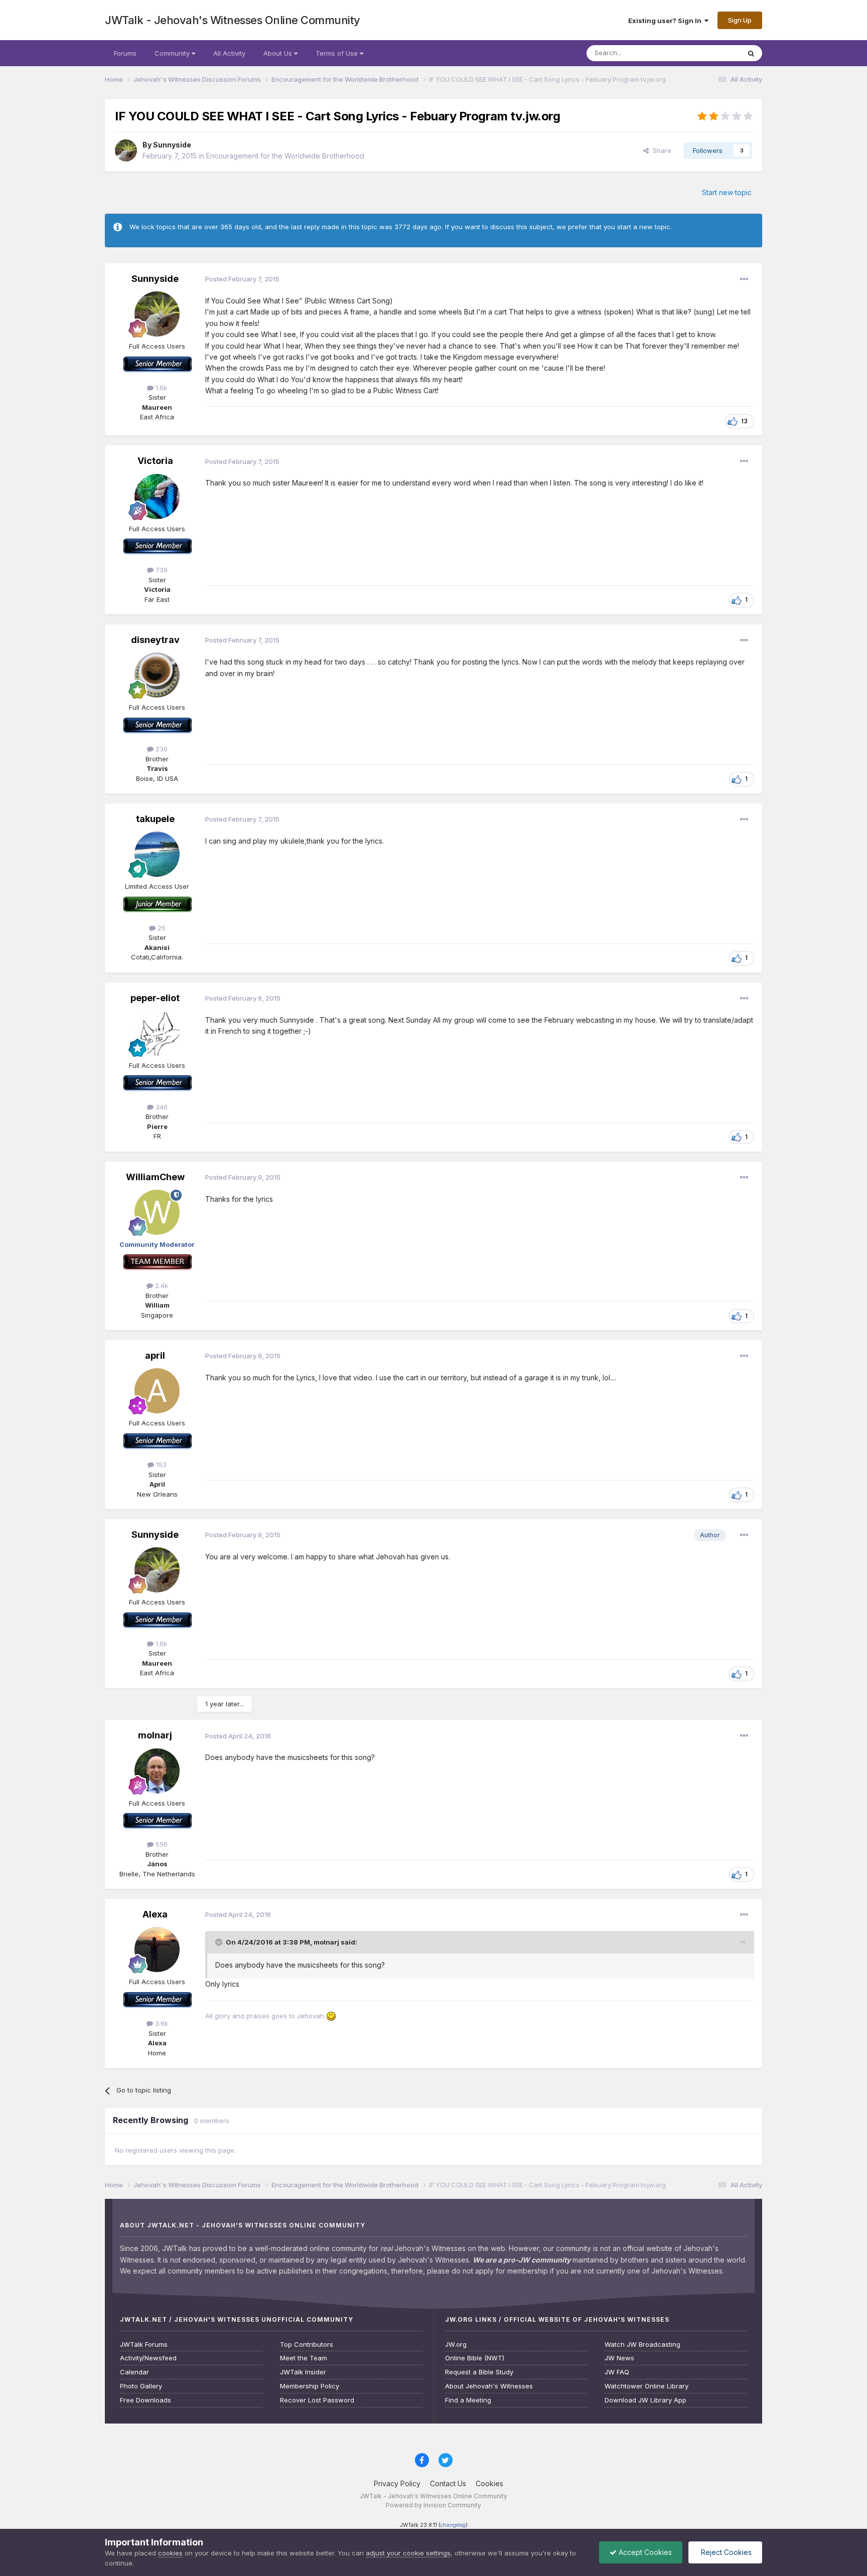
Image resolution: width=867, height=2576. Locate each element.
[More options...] (744, 279)
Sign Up (740, 20)
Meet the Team (304, 2358)
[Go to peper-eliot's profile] (157, 1033)
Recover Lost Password (317, 2400)
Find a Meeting (468, 2400)
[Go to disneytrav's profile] (157, 675)
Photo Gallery (141, 2386)
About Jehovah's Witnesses (489, 2386)
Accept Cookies (644, 2552)
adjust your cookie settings (408, 2553)
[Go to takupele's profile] (157, 854)
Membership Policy (310, 2386)
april (155, 1355)
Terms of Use (338, 53)
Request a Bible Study (479, 2372)
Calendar (134, 2372)
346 (161, 1107)
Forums (125, 53)
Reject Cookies (725, 2552)
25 (161, 928)
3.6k (161, 2023)
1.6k (160, 388)
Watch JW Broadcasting (642, 2345)
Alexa (155, 1914)
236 (161, 749)
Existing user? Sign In (666, 21)
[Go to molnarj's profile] (157, 1771)
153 (160, 1465)
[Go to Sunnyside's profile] (126, 150)
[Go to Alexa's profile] (157, 1950)
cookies (170, 2553)
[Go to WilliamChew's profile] (157, 1212)
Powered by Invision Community (434, 2505)
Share (660, 150)
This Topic (711, 53)
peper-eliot (155, 998)
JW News (619, 2358)
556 (161, 1844)
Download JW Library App (645, 2400)
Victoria (155, 461)
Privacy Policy (397, 2483)
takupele (155, 819)
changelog (453, 2525)
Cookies (489, 2483)
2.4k (161, 1285)
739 (161, 570)
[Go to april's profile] (157, 1391)
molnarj (155, 1735)
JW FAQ (617, 2372)
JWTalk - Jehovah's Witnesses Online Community (233, 20)
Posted (242, 279)
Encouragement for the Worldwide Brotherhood (285, 156)
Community (173, 53)
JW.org (456, 2345)
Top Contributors (307, 2345)
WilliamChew (155, 1177)
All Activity (229, 53)
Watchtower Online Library (646, 2386)
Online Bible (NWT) (475, 2358)
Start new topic (727, 192)
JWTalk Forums (144, 2345)
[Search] (751, 53)
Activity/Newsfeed (148, 2358)
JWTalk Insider (303, 2372)
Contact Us (448, 2483)
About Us (279, 53)
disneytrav (155, 640)
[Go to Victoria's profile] (157, 497)
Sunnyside (172, 145)
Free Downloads (146, 2400)
